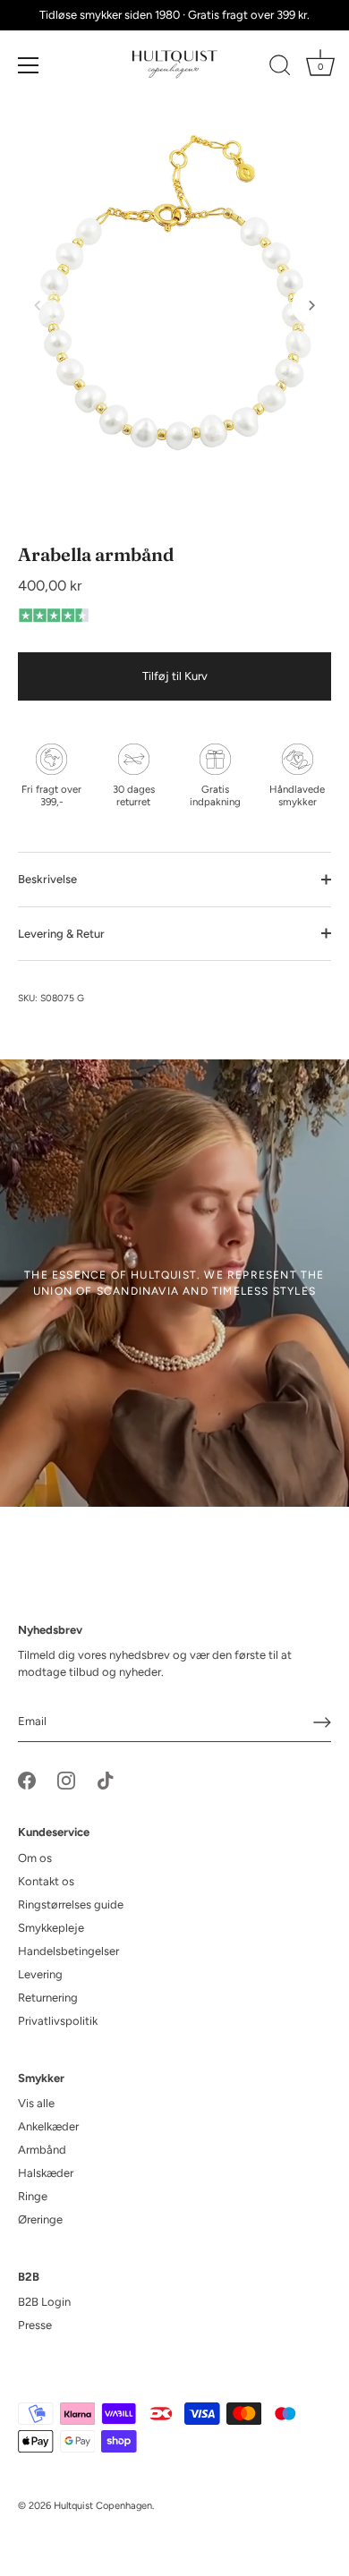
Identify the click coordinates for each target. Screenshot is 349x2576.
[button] (38, 305)
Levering (40, 1974)
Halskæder (46, 2173)
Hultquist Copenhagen (103, 2506)
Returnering (48, 1998)
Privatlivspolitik (58, 2021)
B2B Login (44, 2302)
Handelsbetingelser (68, 1951)
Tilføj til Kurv (175, 676)
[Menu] (29, 65)
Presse (35, 2325)
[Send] (322, 1722)
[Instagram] (66, 1780)
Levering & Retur (61, 934)
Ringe (33, 2196)
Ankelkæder (48, 2126)
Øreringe (40, 2219)
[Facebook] (27, 1780)
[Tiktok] (106, 1780)
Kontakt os (46, 1881)
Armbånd (42, 2150)
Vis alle (36, 2103)
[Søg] (280, 68)
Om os (35, 1858)
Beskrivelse (47, 879)
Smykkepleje (51, 1928)
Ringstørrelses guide (71, 1904)
